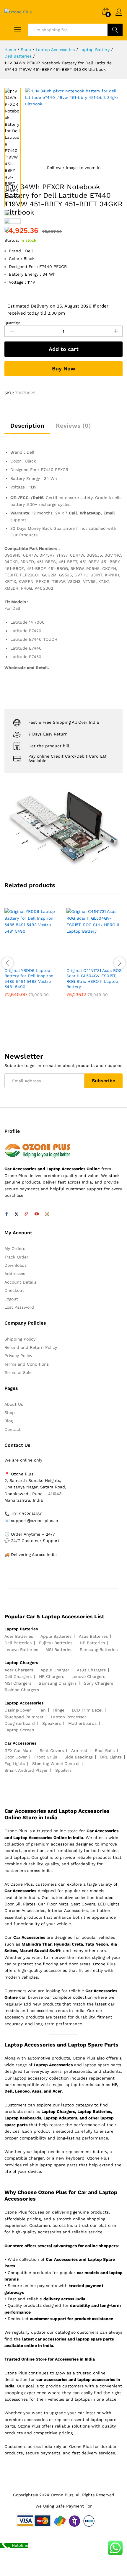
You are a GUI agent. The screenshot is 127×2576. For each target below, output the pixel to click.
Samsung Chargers (58, 1683)
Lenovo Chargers (88, 1676)
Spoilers (63, 1770)
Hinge (59, 1710)
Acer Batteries (19, 1636)
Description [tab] (27, 426)
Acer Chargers (19, 1670)
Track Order (16, 1257)
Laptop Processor (69, 1717)
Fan (42, 1710)
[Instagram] (47, 1214)
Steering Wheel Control (56, 1763)
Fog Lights (15, 1763)
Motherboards (82, 1723)
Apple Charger (55, 1670)
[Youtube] (37, 1214)
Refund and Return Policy (31, 1347)
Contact (13, 1429)
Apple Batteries (56, 1636)
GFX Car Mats (18, 1750)
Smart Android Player (26, 1770)
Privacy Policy (18, 1356)
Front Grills (46, 1757)
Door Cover (16, 1757)
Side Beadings (79, 1757)
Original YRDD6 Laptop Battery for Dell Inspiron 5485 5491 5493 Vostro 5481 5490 (29, 979)
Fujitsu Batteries (56, 1643)
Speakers (52, 1723)
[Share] (108, 6)
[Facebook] (6, 1214)
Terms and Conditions (27, 1364)
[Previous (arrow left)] (10, 1288)
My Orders (15, 1248)
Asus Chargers (91, 1670)
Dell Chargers (18, 1676)
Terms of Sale (18, 1372)
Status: (12, 240)
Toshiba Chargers (22, 1690)
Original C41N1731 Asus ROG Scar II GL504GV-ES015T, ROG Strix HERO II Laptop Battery (94, 979)
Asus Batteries (93, 1636)
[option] (32, 957)
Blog (9, 1421)
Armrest (79, 1750)
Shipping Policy (20, 1339)
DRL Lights (111, 1757)
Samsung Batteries (99, 1650)
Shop (10, 1413)
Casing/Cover (18, 1710)
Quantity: (12, 323)
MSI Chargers (18, 1683)
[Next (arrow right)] (117, 1288)
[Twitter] (17, 1214)
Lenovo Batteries (21, 1650)
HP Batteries (92, 1643)
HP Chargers (52, 1676)
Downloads (16, 1265)
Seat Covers (52, 1750)
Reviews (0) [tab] (73, 426)
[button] (26, 961)
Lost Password (19, 1307)
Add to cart (64, 349)
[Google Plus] (27, 1214)
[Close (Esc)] (95, 6)
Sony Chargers (98, 1683)
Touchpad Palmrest (24, 1717)
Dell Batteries (18, 1643)
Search (115, 30)
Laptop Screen (19, 1730)
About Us (14, 1404)
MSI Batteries (59, 1650)
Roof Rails (105, 1750)
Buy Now (64, 368)
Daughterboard (20, 1723)
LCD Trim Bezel (87, 1710)
